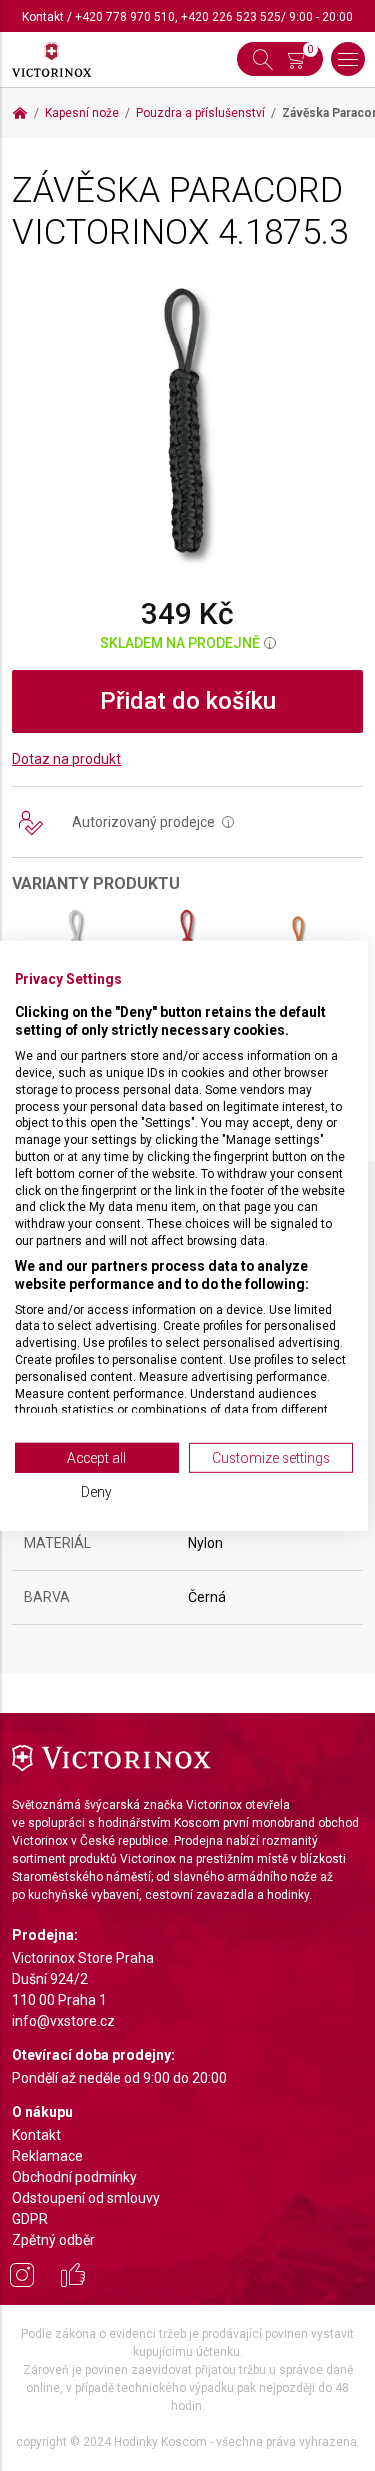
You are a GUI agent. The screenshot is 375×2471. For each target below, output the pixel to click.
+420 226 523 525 (231, 17)
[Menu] (348, 59)
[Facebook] (73, 2278)
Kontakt (43, 17)
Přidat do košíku (188, 701)
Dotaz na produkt (66, 759)
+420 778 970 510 (125, 17)
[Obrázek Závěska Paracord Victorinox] (187, 424)
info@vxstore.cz (63, 2021)
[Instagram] (22, 2278)
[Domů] (20, 113)
